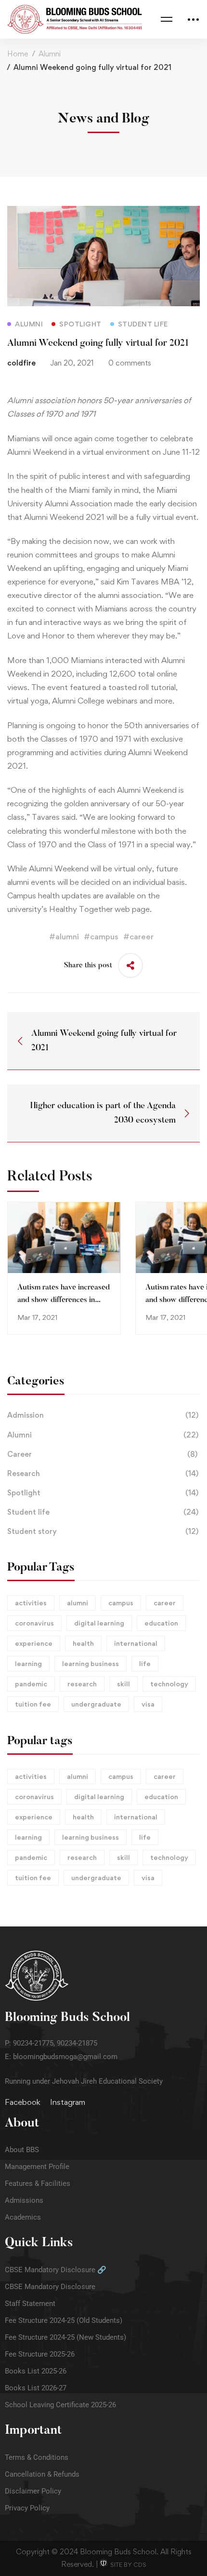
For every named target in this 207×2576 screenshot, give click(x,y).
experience (34, 1643)
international (136, 1643)
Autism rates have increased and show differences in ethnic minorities (64, 1300)
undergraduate (96, 1704)
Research (103, 1473)
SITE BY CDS (127, 2565)
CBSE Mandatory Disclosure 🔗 (56, 2270)
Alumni (50, 54)
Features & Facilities (38, 2183)
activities (31, 1603)
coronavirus (34, 1623)
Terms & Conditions (37, 2457)
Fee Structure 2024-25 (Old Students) (64, 2320)
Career (102, 1454)
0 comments (130, 363)
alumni (78, 1603)
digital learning (99, 1623)
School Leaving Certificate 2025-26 (60, 2405)
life (145, 1663)
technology (169, 1684)
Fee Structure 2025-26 (40, 2354)
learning (28, 1663)
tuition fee (33, 1704)
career (165, 1603)
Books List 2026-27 (36, 2388)
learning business (91, 1663)
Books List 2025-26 (36, 2371)
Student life (103, 1512)
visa (148, 1704)
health (83, 1643)
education (161, 1623)
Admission (103, 1415)
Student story (103, 1531)
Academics (23, 2217)
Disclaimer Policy (33, 2491)
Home (18, 54)
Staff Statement (30, 2304)
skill (123, 1684)
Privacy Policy (27, 2508)
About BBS (22, 2150)
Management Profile (37, 2167)
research (82, 1684)
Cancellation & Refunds (42, 2474)
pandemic (31, 1684)
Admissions (24, 2200)
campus (121, 1603)
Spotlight (103, 1493)
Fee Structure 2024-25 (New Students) (65, 2337)
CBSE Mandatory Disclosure (50, 2287)
